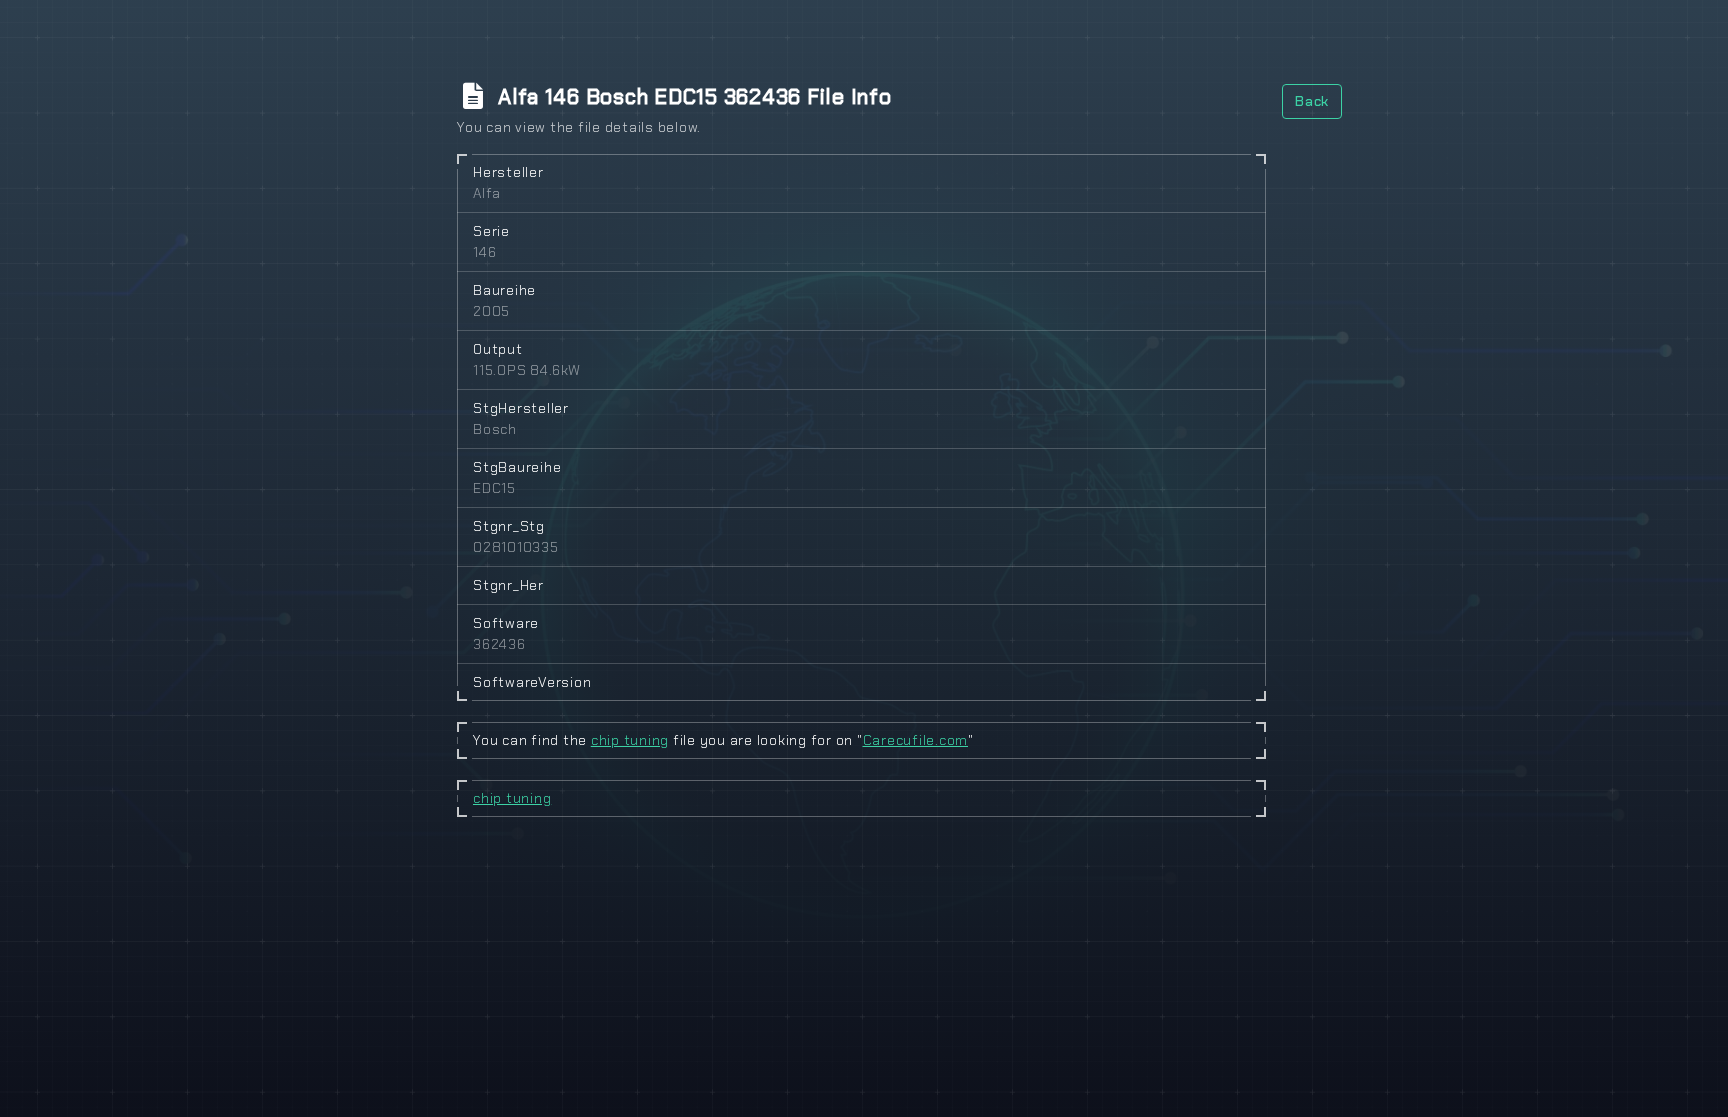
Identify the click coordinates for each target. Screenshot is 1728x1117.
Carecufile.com (916, 740)
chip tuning (630, 740)
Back (1312, 101)
